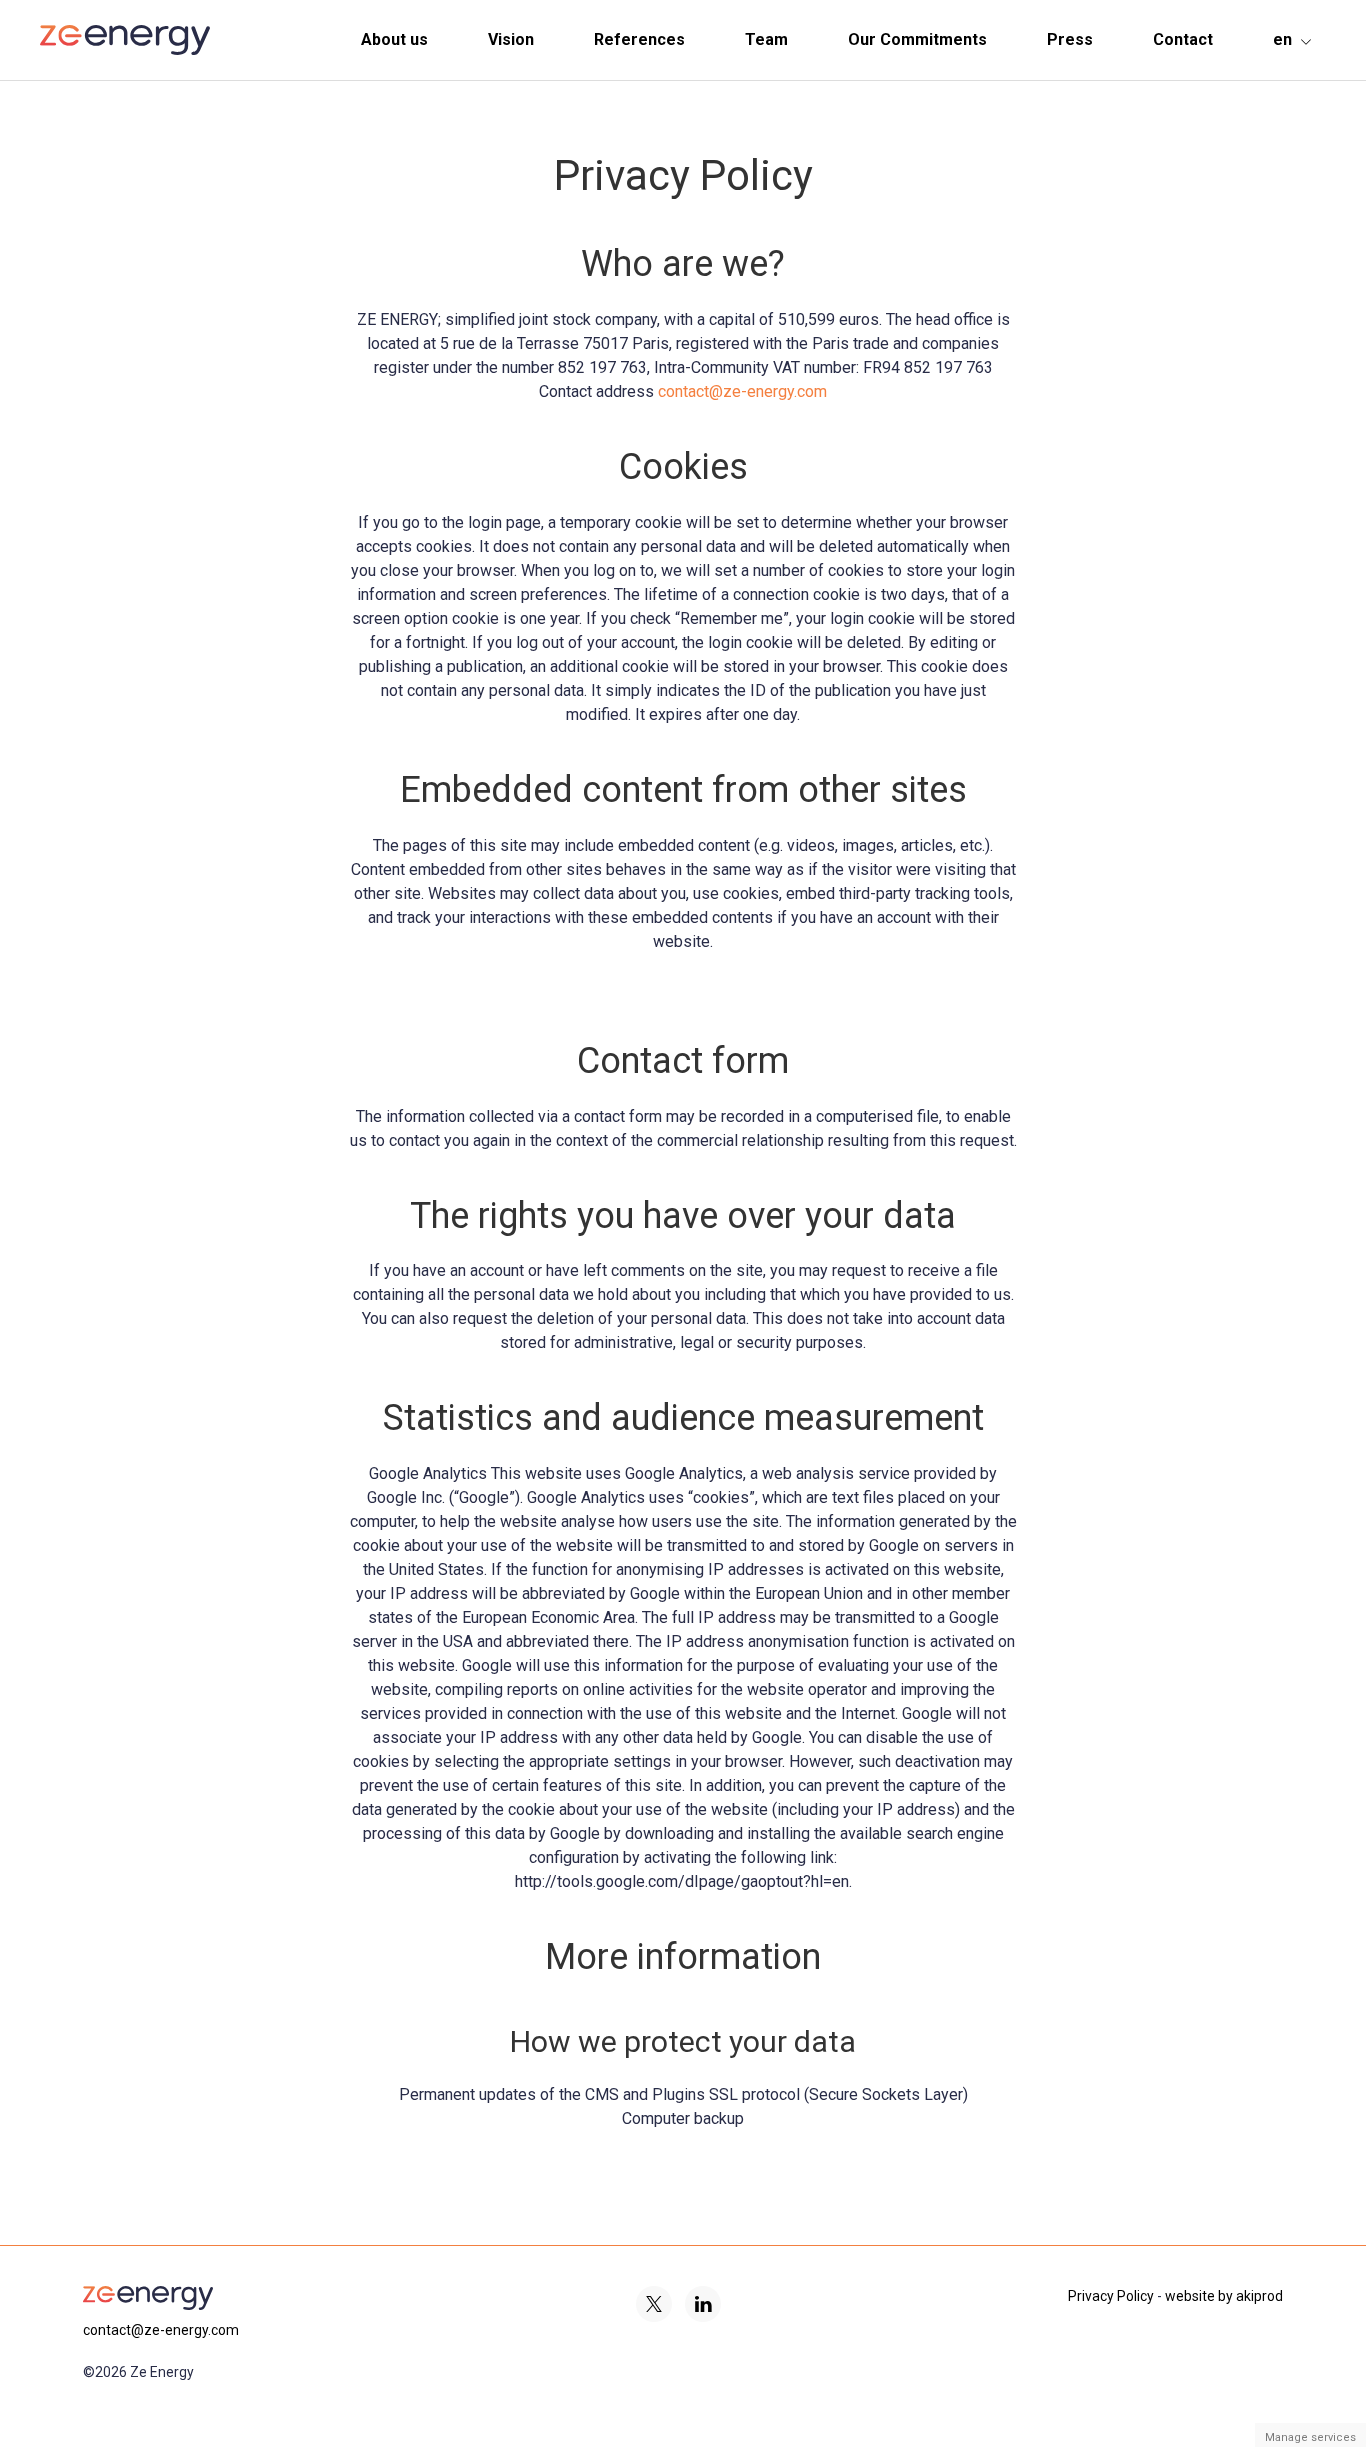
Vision (511, 39)
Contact (1183, 39)
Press (1070, 39)
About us (394, 39)
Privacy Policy (1111, 2296)
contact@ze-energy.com (742, 391)
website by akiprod (1224, 2296)
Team (766, 39)
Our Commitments (917, 39)
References (639, 39)
